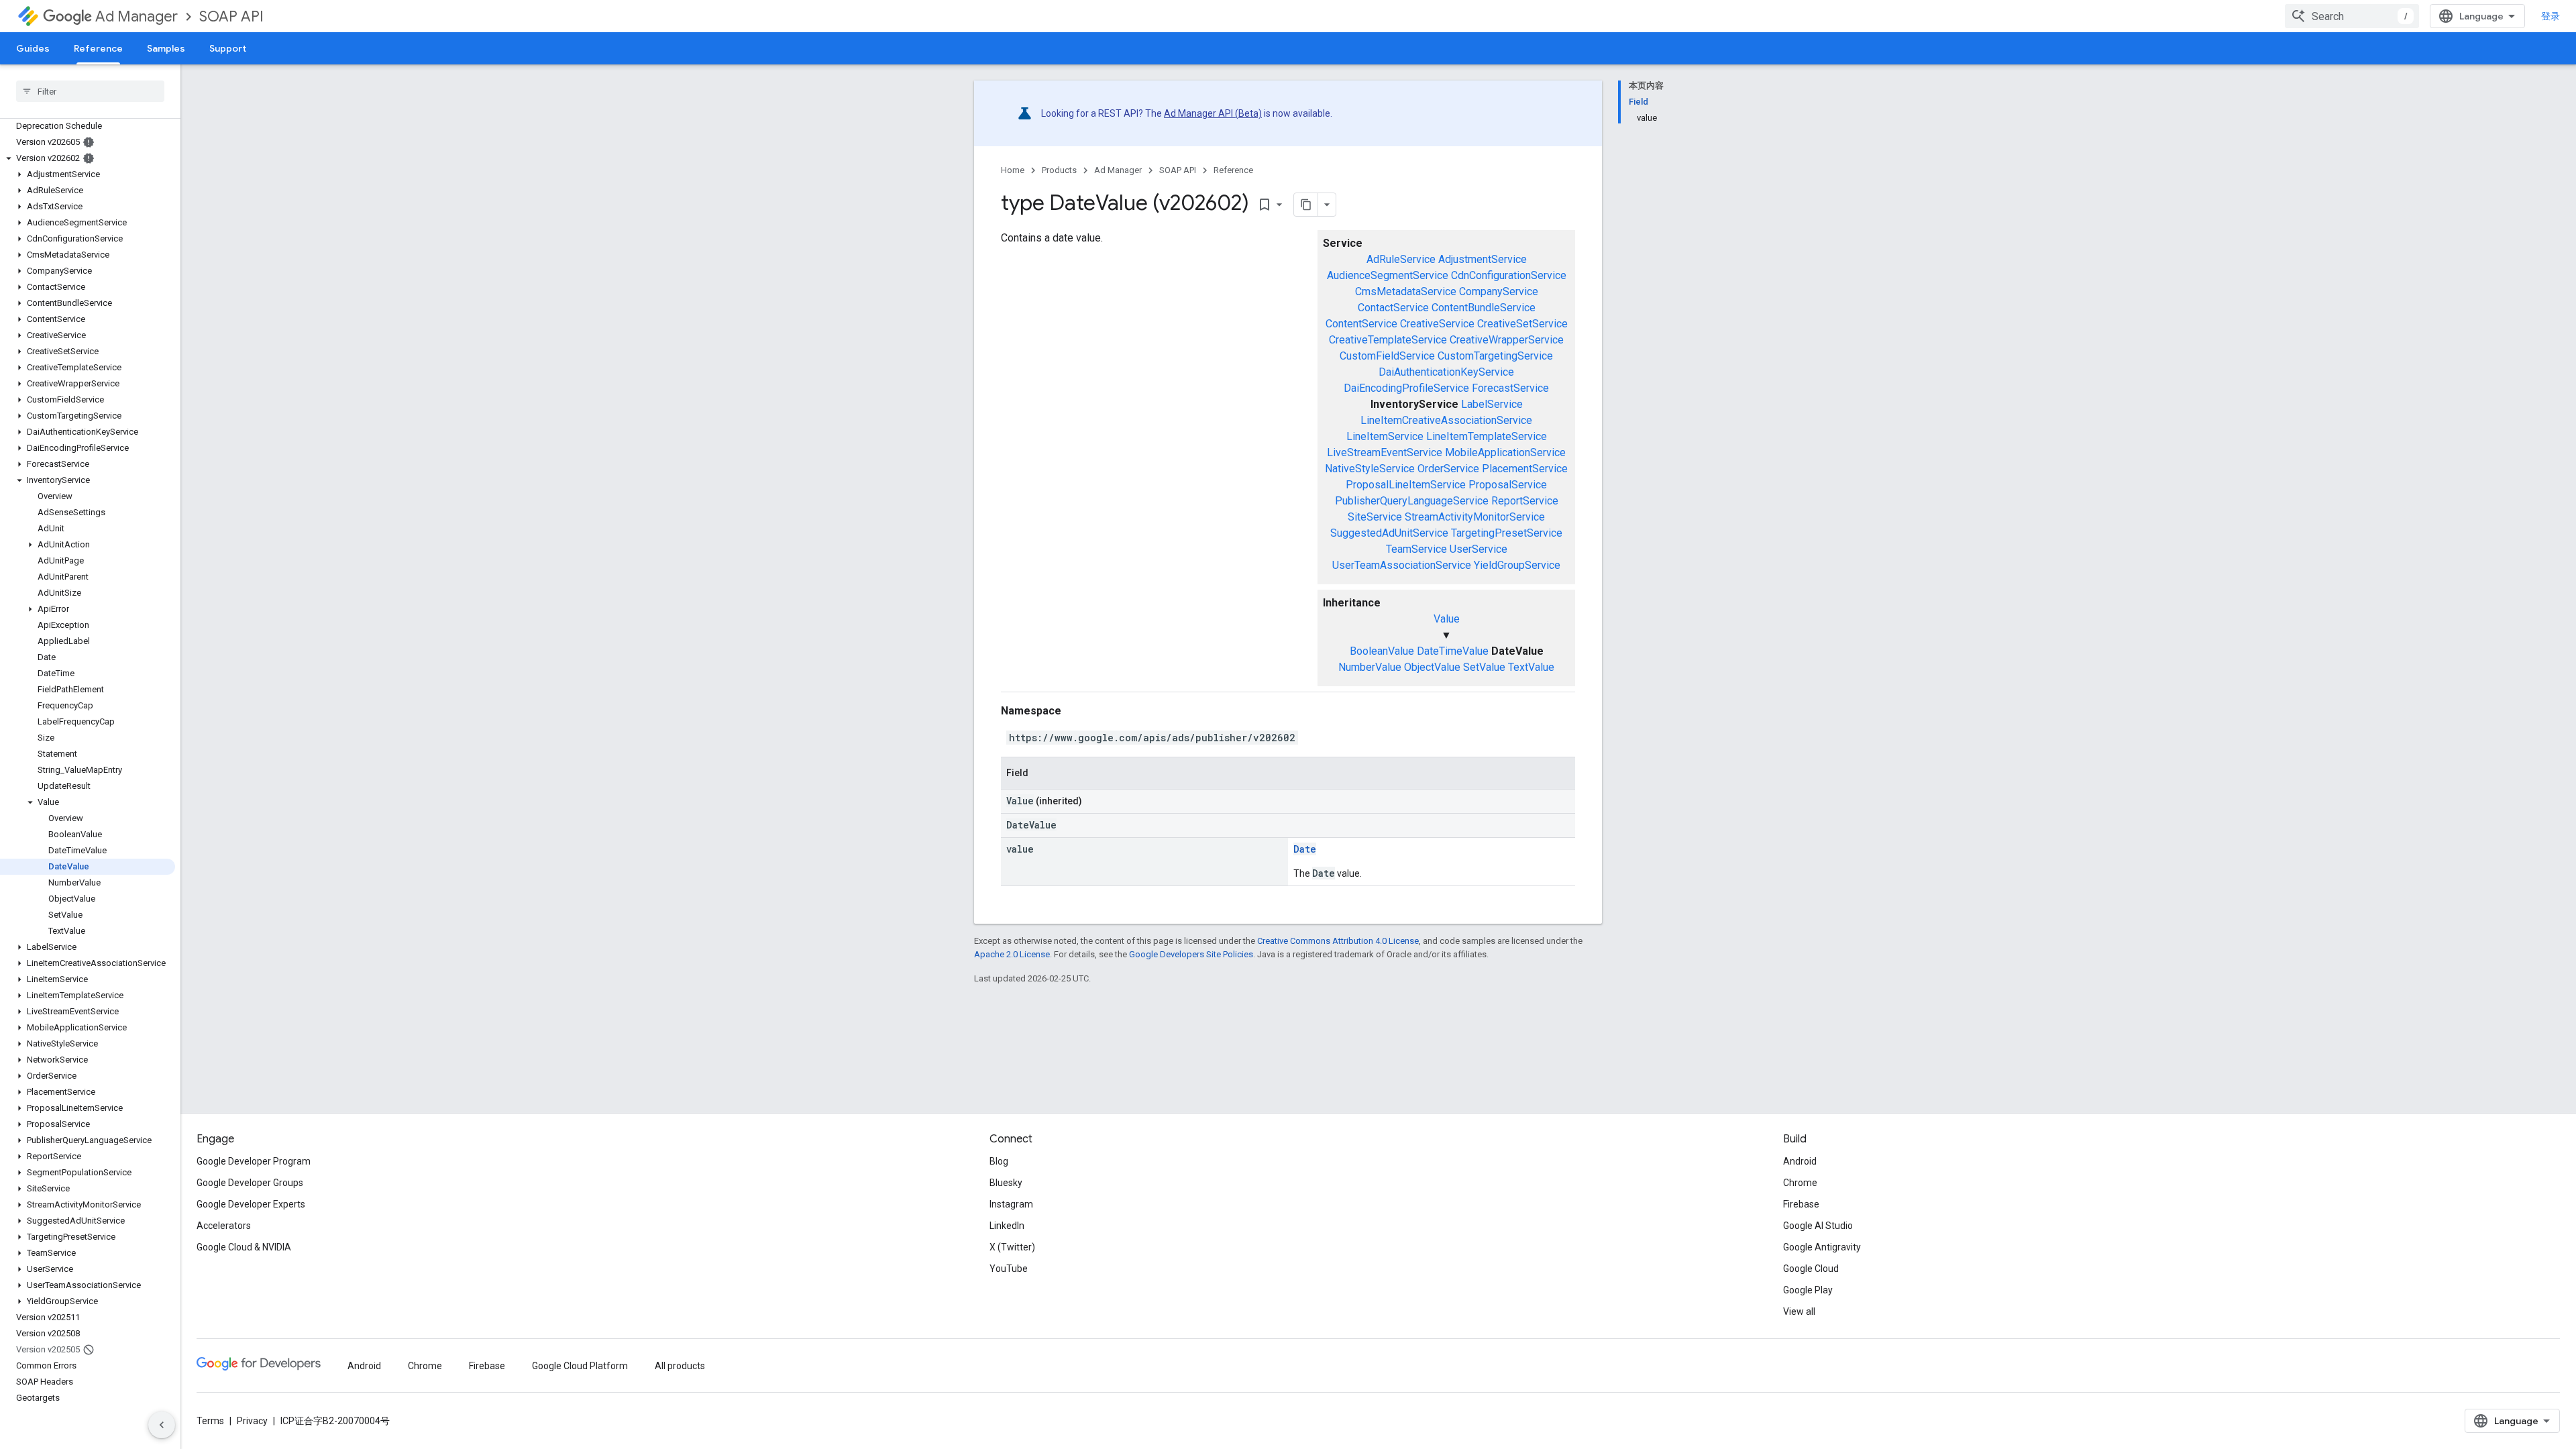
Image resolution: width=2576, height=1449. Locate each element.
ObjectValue (1432, 667)
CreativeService (1437, 324)
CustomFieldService (1387, 356)
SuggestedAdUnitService (1389, 533)
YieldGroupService (1517, 565)
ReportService (1525, 501)
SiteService (1375, 517)
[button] (88, 158)
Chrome (1800, 1183)
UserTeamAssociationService (1402, 565)
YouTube (1009, 1269)
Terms (210, 1421)
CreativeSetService (1522, 324)
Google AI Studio (1818, 1226)
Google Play (1808, 1290)
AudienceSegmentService (1388, 275)
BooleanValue (1382, 651)
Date (1305, 849)
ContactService (1393, 308)
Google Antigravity (1822, 1247)
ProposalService (1508, 485)
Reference (98, 48)
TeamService (1416, 549)
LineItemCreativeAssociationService (1446, 420)
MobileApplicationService (1505, 452)
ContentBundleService (1484, 308)
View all (1799, 1311)
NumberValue (1370, 667)
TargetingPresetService (1507, 533)
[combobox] (2352, 16)
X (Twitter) (1012, 1247)
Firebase (1801, 1204)
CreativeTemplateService (1388, 340)
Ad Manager (137, 16)
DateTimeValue (1453, 651)
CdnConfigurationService (1509, 275)
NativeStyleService (1370, 469)
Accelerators (224, 1226)
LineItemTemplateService (1487, 436)
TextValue (1531, 667)
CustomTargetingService (1495, 356)
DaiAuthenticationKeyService (1446, 372)
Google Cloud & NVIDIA (244, 1247)
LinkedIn (1007, 1226)
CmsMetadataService (1406, 291)
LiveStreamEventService (1385, 452)
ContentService (1361, 324)
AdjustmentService (1483, 259)
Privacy (252, 1421)
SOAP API (231, 16)
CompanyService (1499, 291)
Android (1800, 1161)
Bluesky (1006, 1183)
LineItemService (1385, 436)
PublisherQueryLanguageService (1412, 501)
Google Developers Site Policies (1191, 954)
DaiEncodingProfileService (1406, 388)
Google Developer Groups (250, 1183)
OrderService (1448, 469)
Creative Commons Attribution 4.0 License (1338, 941)
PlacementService (1525, 469)
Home (1013, 170)
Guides (33, 48)
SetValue (1484, 667)
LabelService (1492, 404)
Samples (166, 48)
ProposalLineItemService (1406, 485)
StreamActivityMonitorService (1475, 517)
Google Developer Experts (251, 1204)
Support (228, 48)
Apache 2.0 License (1012, 954)
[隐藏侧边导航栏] (162, 1425)
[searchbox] (90, 91)
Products (1059, 170)
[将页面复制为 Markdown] (1306, 205)
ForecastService (1510, 388)
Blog (999, 1161)
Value (1447, 619)
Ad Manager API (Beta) (1213, 113)
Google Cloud (1811, 1269)
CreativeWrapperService (1507, 340)
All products (680, 1366)
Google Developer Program (254, 1161)
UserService (1479, 549)
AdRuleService (1401, 259)
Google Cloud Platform (580, 1366)
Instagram (1011, 1204)
